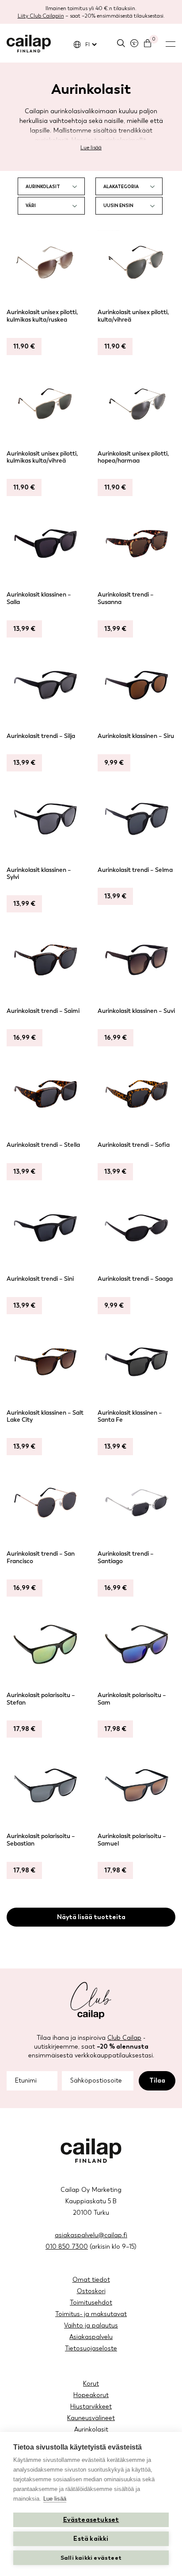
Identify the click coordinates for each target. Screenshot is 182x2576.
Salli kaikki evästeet (91, 2558)
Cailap (29, 44)
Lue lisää (91, 148)
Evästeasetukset (91, 2520)
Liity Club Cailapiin (41, 16)
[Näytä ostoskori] (148, 43)
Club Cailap (124, 2038)
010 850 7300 (67, 2247)
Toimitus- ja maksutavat (91, 2314)
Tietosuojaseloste (91, 2348)
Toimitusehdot (91, 2303)
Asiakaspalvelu (91, 2337)
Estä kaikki (91, 2539)
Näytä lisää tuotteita (91, 1917)
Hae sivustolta (121, 43)
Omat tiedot (91, 2280)
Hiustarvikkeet (91, 2407)
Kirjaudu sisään (134, 43)
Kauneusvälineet (91, 2418)
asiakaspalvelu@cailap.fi (91, 2235)
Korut (91, 2384)
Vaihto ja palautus (91, 2326)
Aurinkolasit (91, 2430)
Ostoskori (91, 2291)
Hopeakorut (91, 2395)
